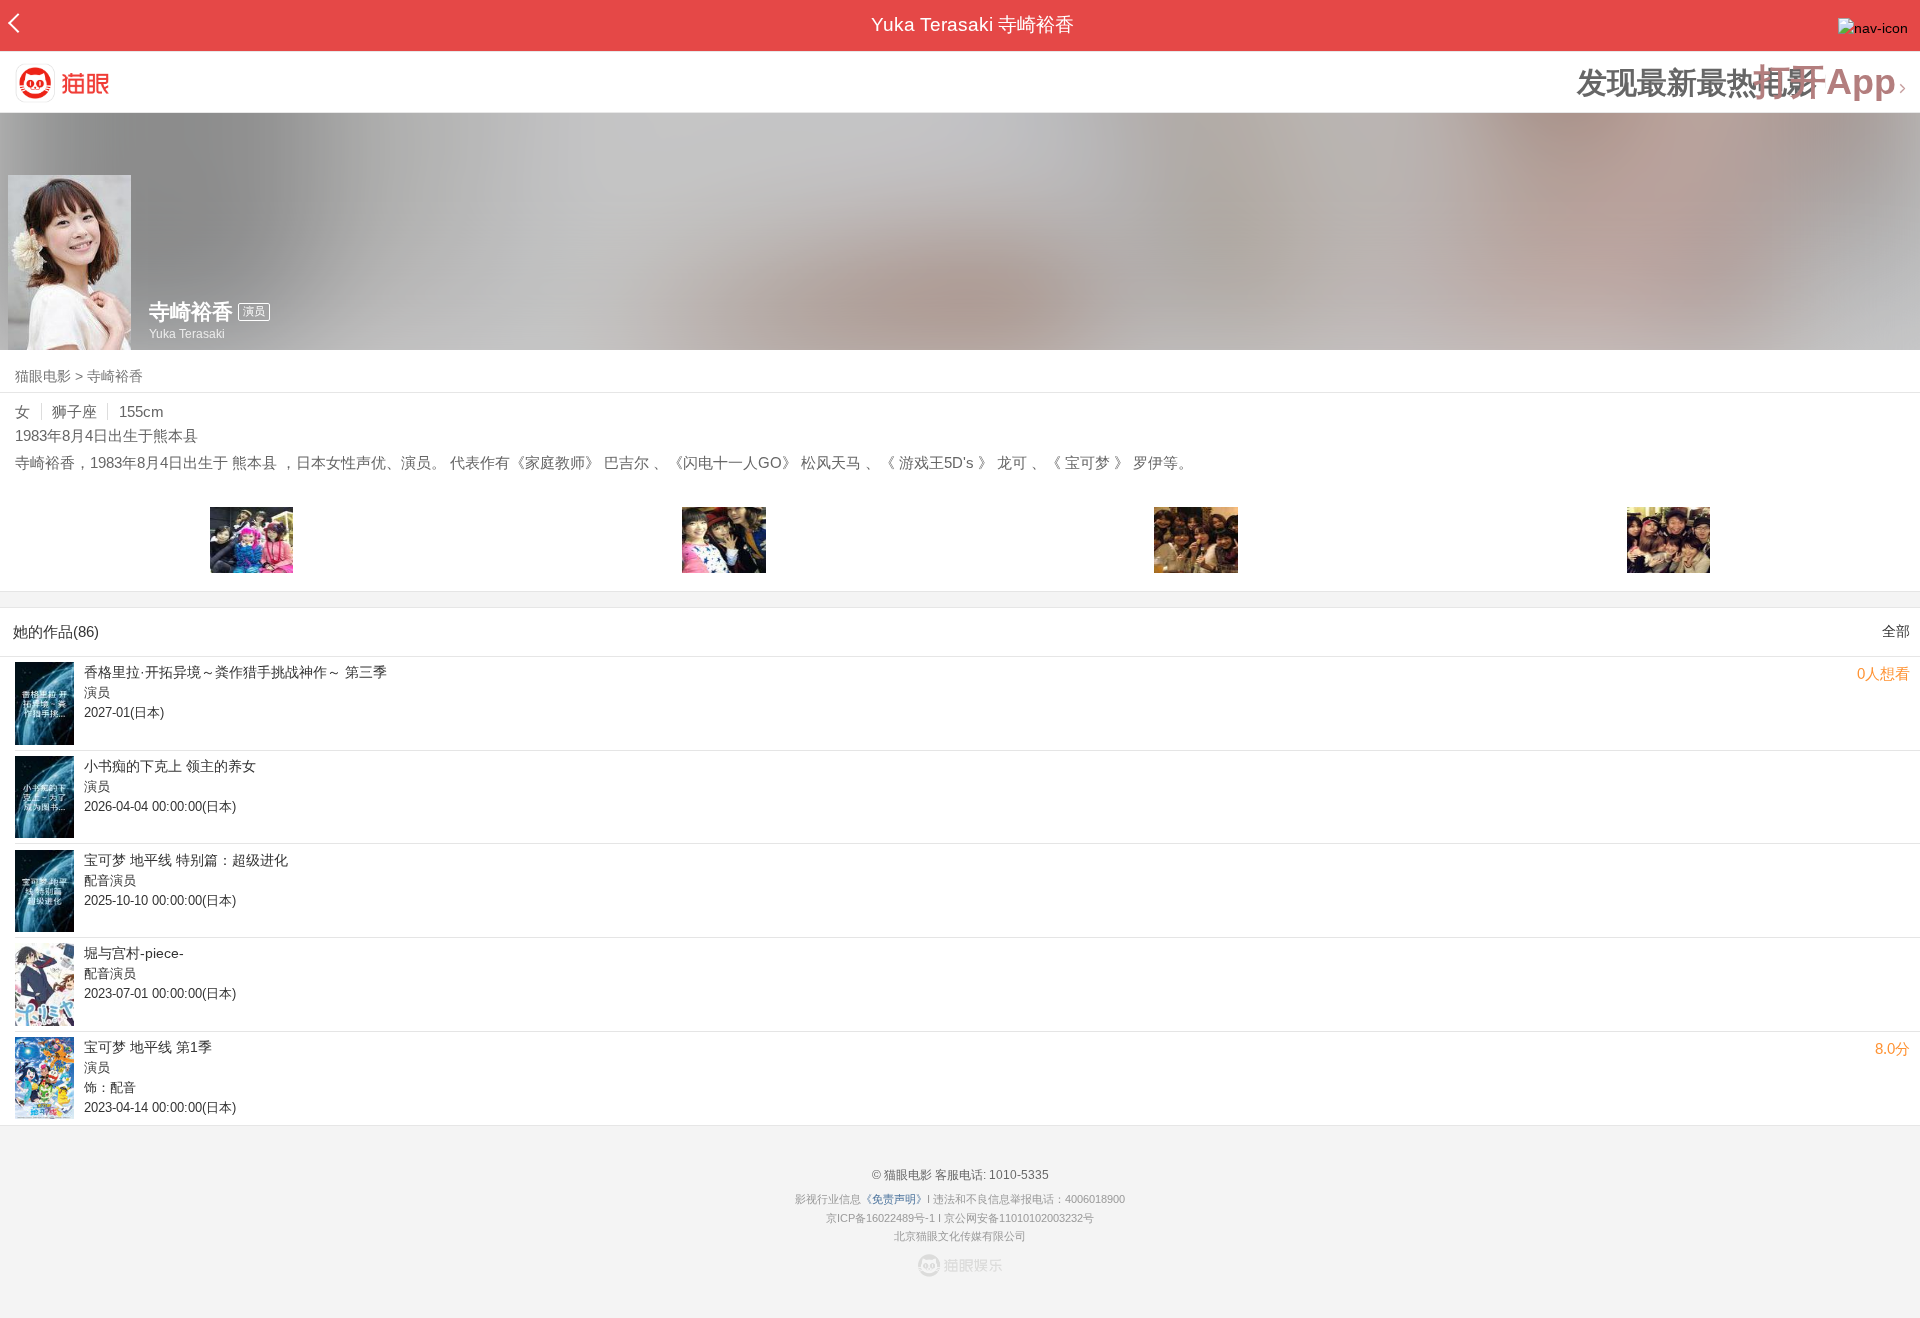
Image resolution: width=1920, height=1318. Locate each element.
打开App (1825, 82)
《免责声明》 (894, 1199)
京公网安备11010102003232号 (1019, 1218)
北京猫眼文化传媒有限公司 (960, 1236)
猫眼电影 (43, 376)
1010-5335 (1017, 1175)
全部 (1896, 631)
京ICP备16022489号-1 (880, 1218)
